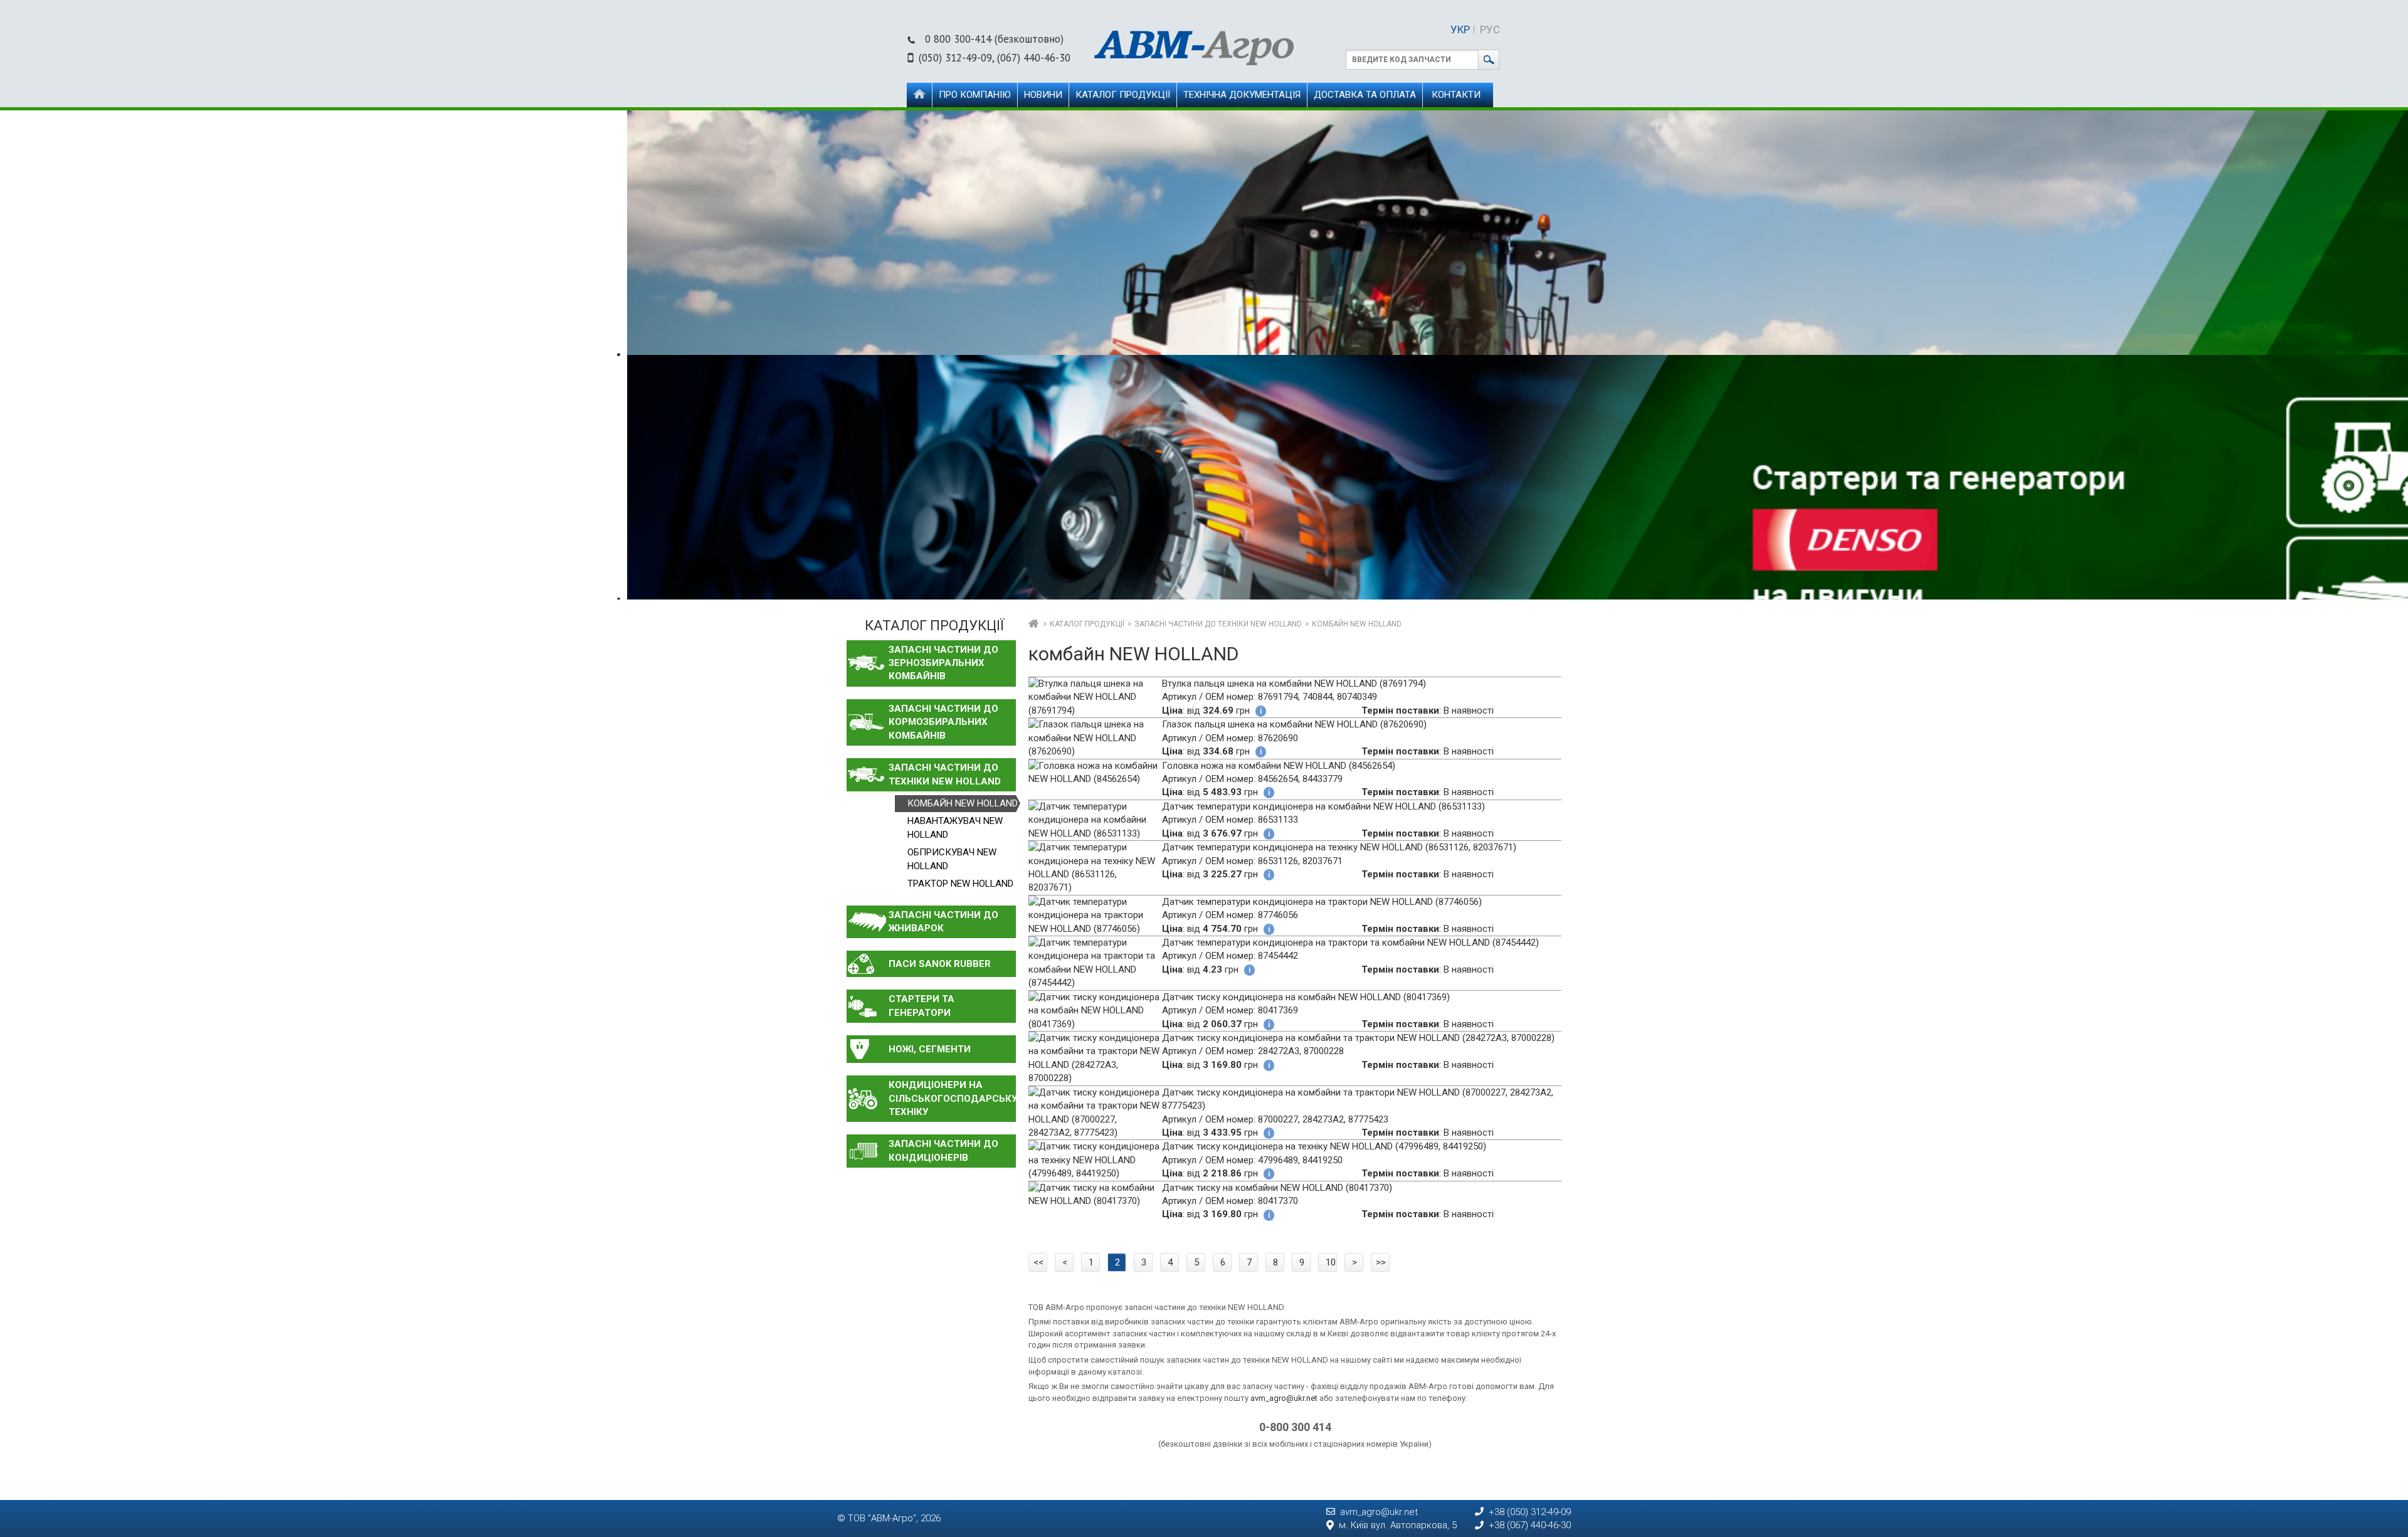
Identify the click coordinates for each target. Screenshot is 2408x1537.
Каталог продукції (1123, 95)
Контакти (1456, 95)
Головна (919, 95)
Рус (1490, 29)
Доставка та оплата (1365, 95)
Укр (1460, 29)
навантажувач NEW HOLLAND (955, 827)
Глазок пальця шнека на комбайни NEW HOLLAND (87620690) (1294, 724)
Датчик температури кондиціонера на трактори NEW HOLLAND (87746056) (1322, 902)
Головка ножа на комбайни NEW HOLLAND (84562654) (1279, 766)
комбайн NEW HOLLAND (963, 803)
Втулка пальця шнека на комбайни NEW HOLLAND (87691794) (1294, 684)
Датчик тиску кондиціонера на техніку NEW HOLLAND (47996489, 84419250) (1324, 1146)
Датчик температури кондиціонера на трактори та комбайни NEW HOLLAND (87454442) (1350, 943)
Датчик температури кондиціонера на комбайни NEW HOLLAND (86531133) (1323, 806)
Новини (1043, 95)
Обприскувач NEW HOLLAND (952, 859)
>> (1381, 1262)
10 (1331, 1262)
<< (1038, 1262)
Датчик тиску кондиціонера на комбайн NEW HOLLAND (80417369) (1306, 997)
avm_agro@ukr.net (1284, 1398)
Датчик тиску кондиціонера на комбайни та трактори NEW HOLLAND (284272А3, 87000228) (1358, 1038)
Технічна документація (1242, 95)
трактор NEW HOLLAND (960, 884)
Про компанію (975, 95)
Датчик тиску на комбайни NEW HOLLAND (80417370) (1277, 1188)
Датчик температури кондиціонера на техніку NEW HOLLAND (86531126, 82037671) (1339, 847)
